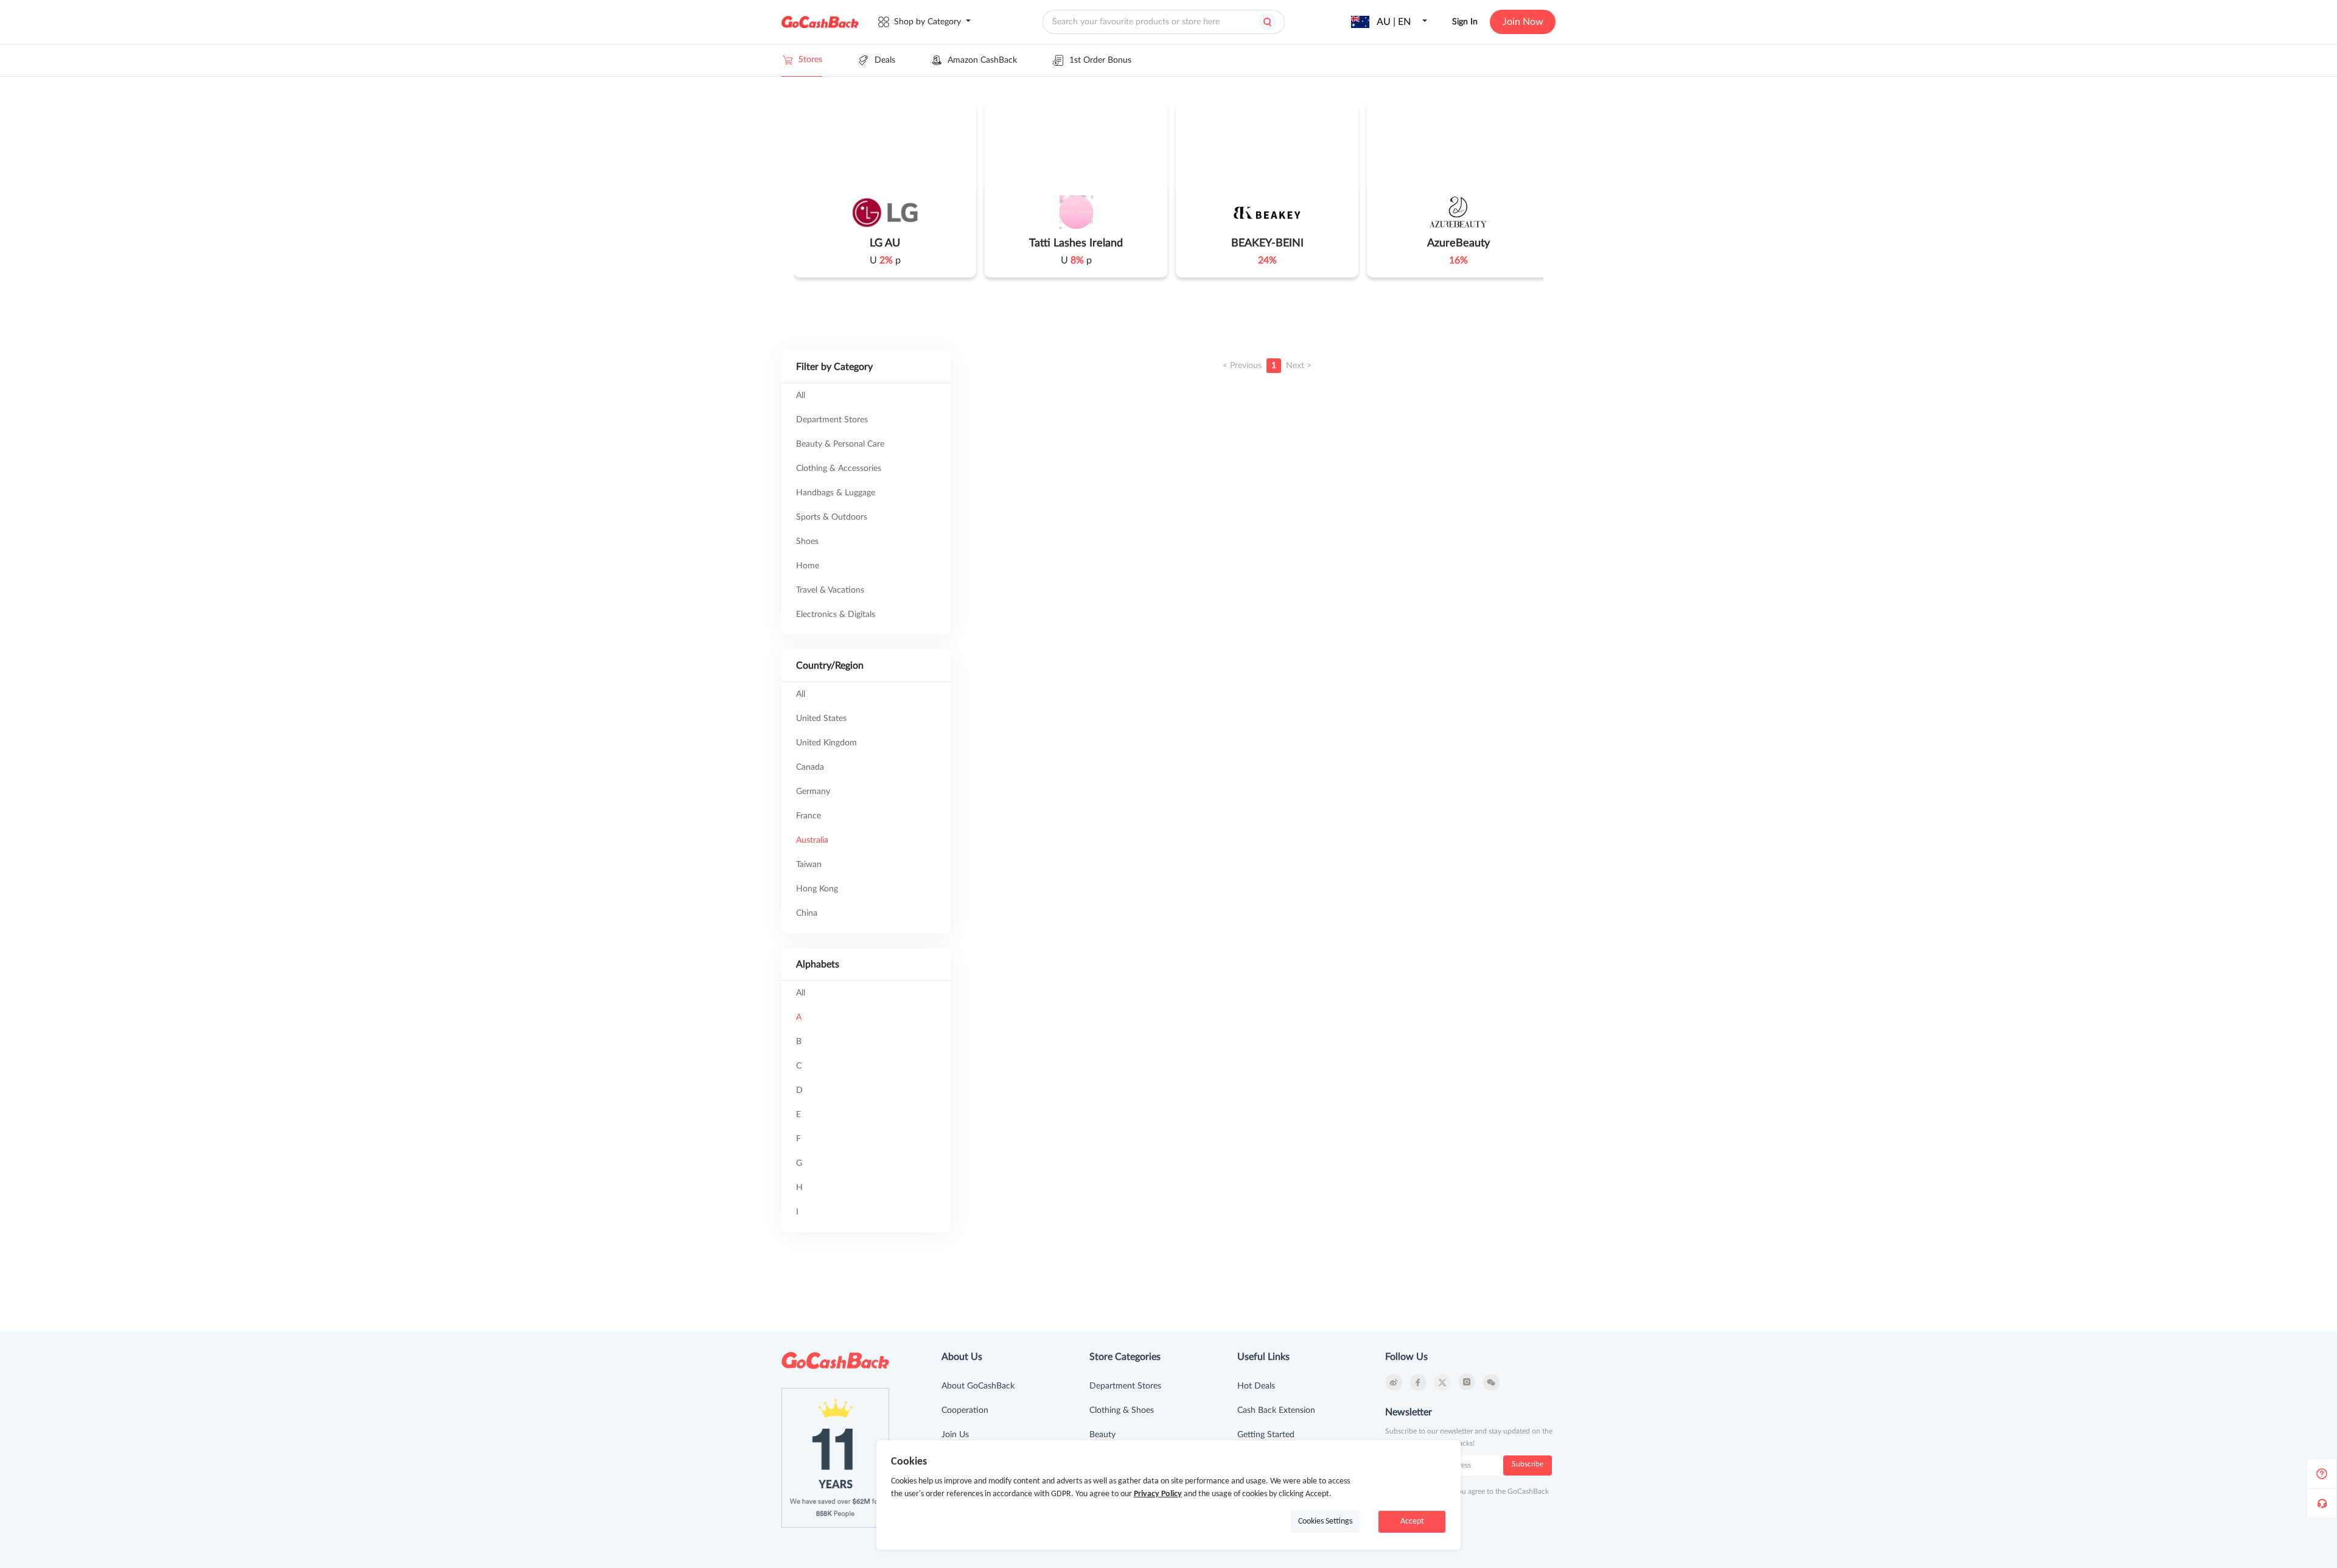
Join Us (955, 1435)
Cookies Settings (1325, 1521)
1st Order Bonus (1100, 60)
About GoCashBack (978, 1386)
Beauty (1102, 1435)
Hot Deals (1256, 1386)
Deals (885, 60)
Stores (810, 60)
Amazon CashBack (982, 60)
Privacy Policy (1158, 1494)
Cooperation (965, 1410)
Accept (1412, 1521)
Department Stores (1125, 1386)
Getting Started (1266, 1435)
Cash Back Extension (1276, 1410)
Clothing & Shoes (1122, 1410)
